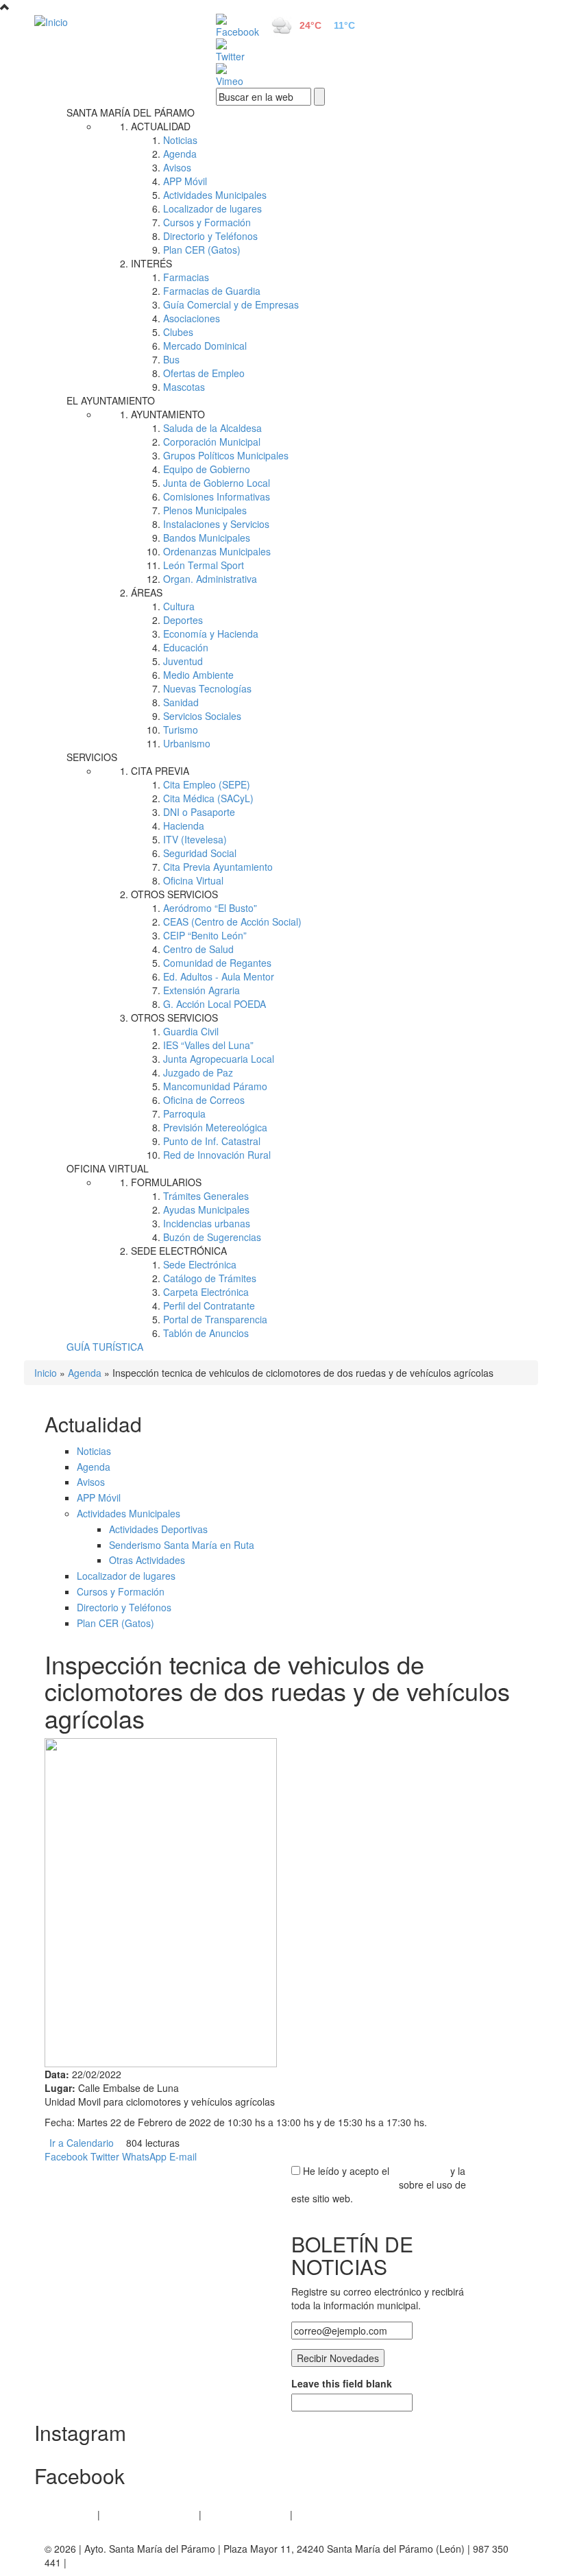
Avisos (177, 167)
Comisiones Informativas (217, 496)
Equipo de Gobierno (207, 469)
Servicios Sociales (202, 716)
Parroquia (184, 1114)
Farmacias (186, 277)
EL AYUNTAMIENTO (111, 400)
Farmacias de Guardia (212, 291)
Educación (186, 647)
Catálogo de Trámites (210, 1278)
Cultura (179, 606)
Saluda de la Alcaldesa (212, 428)
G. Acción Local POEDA (215, 1004)
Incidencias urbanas (207, 1223)
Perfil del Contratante (209, 1305)
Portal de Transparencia (215, 1319)
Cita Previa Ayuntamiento (218, 867)
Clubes (178, 332)
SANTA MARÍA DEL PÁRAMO (131, 112)
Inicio (46, 1373)
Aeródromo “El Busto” (210, 908)
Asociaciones (192, 318)
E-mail (183, 2156)
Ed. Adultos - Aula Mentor (219, 976)
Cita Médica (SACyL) (208, 798)
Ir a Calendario (82, 2143)
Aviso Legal (70, 2514)
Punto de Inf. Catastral (212, 1141)
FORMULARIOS (166, 1182)
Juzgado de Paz (198, 1072)
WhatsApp (144, 2156)
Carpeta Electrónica (206, 1292)
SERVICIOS (92, 757)
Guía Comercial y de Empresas (231, 304)
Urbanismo (187, 743)
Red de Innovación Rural (217, 1155)
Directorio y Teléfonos (210, 236)
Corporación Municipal (212, 442)
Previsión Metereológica (215, 1127)
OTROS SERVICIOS (174, 894)
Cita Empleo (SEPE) (207, 784)
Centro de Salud (198, 949)
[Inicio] (110, 21)
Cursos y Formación (207, 222)
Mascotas (184, 387)
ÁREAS (147, 592)
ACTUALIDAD (161, 126)
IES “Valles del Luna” (208, 1045)
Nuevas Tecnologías (207, 688)
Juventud (183, 661)
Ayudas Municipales (206, 1209)
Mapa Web (319, 2514)
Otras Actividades (147, 1560)
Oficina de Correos (204, 1100)
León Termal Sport (204, 565)
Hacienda (184, 826)
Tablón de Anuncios (206, 1333)
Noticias (180, 140)
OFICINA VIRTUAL (108, 1168)
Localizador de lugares (212, 208)
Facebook (66, 2156)
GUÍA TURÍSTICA (105, 1347)
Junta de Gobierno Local (217, 483)
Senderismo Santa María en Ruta (182, 1545)
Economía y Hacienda (211, 634)
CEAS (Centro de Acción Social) (232, 922)
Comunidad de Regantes (217, 963)
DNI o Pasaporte (199, 812)
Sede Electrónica (200, 1264)
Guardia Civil (191, 1031)
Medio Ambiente (198, 675)
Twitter (105, 2156)
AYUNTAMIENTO (168, 414)
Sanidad (181, 702)
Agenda (180, 154)
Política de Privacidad (149, 2514)
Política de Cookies (246, 2514)
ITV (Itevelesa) (195, 839)
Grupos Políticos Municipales (226, 455)
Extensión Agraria (201, 990)
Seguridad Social (200, 853)
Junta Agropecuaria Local (219, 1059)
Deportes (183, 620)
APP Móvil (185, 181)
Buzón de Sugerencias (212, 1237)
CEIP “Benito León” (205, 935)
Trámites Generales (206, 1196)
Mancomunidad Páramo (215, 1086)
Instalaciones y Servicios (216, 524)
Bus (171, 359)
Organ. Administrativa (210, 579)
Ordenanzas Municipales (217, 551)
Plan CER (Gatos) (202, 250)
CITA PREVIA (160, 771)
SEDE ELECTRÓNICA (179, 1251)
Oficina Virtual (193, 880)
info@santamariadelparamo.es (136, 2562)
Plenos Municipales (205, 510)
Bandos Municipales (207, 538)
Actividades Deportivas (158, 1529)
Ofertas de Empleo (204, 373)
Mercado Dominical (205, 346)
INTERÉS (151, 263)
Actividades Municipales (215, 195)
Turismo (181, 730)
